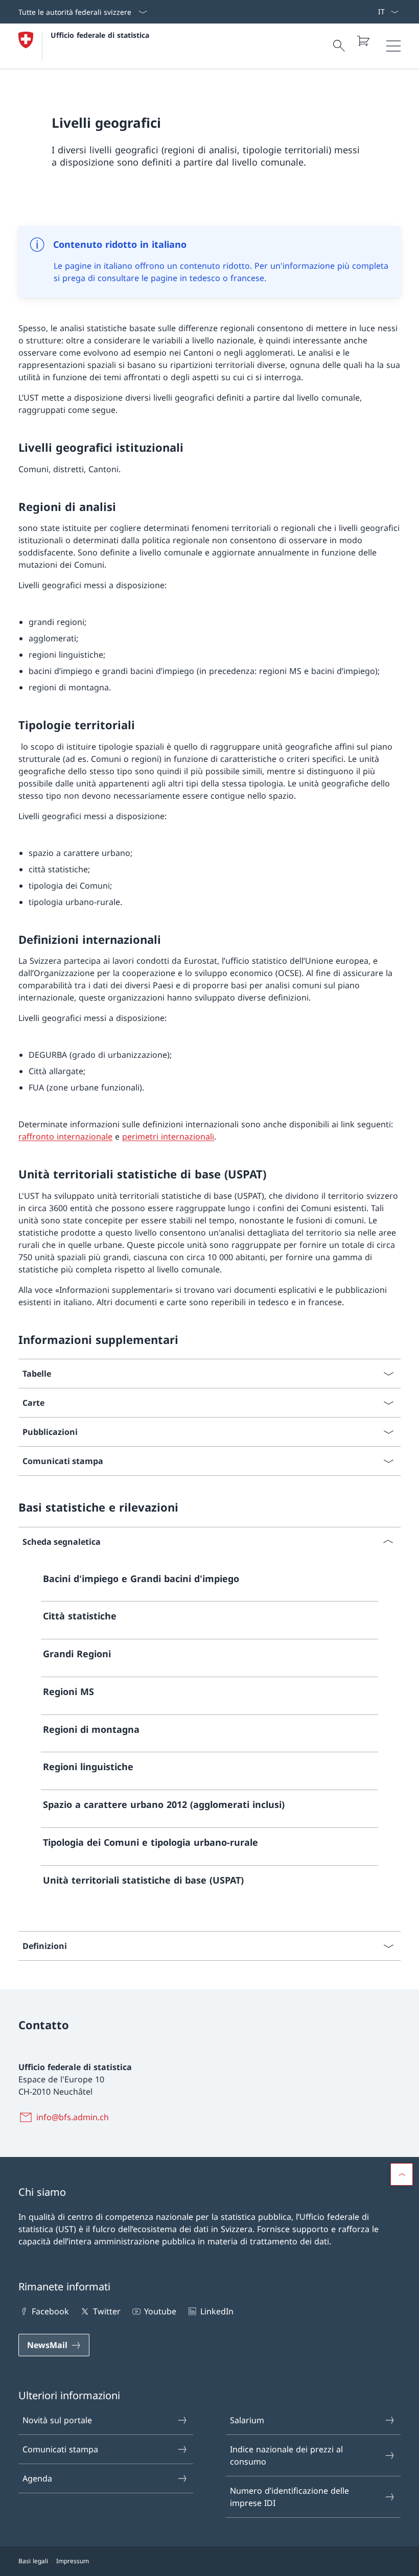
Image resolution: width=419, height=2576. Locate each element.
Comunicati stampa (60, 2449)
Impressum (73, 2561)
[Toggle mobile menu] (393, 46)
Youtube (160, 2311)
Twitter (107, 2311)
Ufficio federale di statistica (100, 35)
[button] (402, 2174)
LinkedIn (217, 2311)
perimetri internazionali (168, 1136)
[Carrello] (363, 41)
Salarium (247, 2420)
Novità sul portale (57, 2420)
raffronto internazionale (65, 1136)
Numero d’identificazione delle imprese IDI (289, 2497)
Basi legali (33, 2561)
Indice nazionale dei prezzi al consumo (286, 2455)
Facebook (50, 2311)
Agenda (37, 2478)
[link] (209, 1583)
